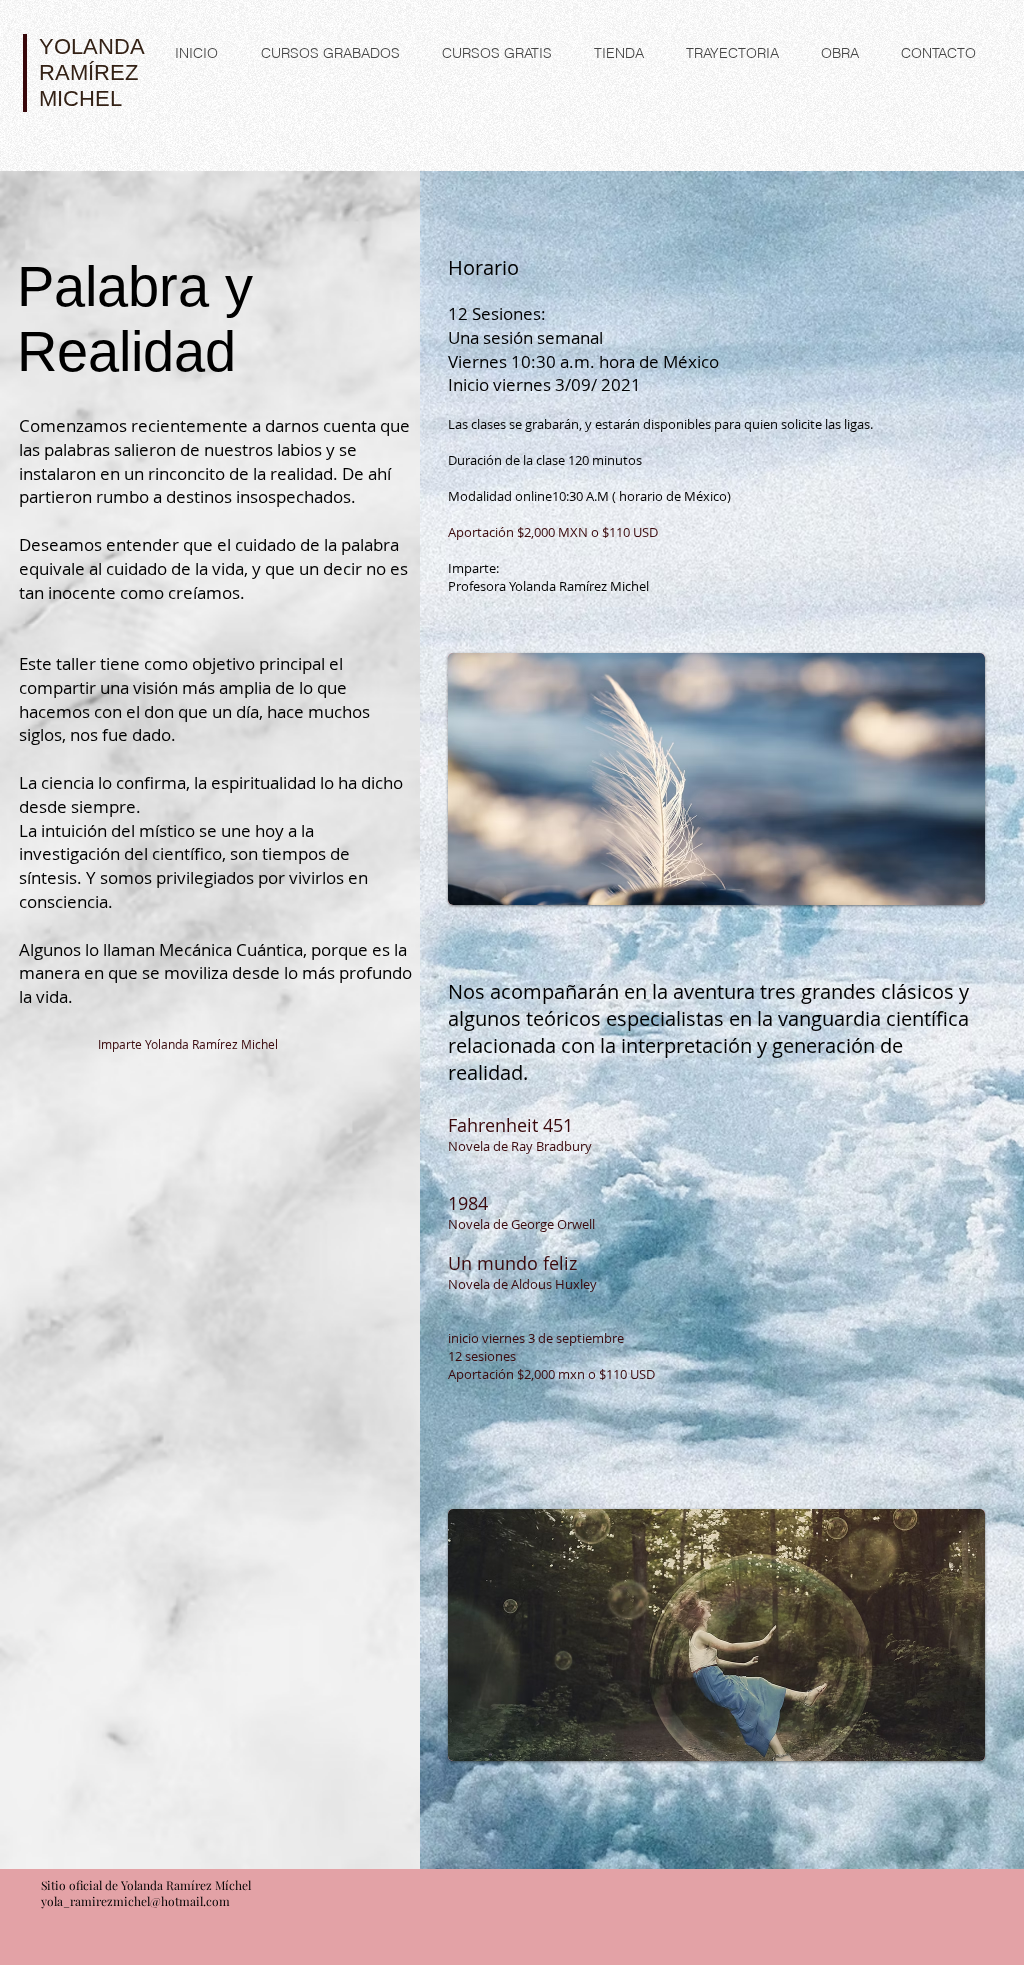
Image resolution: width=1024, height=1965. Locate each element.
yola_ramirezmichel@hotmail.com (135, 1901)
